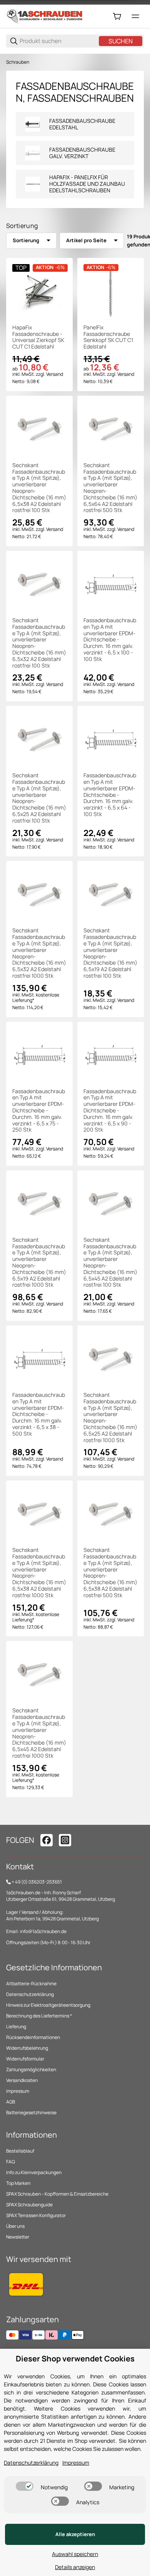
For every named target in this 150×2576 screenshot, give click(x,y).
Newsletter (18, 2237)
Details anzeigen (75, 2567)
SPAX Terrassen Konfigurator (36, 2215)
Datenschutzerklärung (30, 1994)
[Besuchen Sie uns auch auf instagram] (65, 1840)
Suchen (121, 41)
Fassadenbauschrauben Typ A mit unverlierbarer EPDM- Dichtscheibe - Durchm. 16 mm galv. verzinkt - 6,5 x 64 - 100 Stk (110, 795)
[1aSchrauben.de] (45, 16)
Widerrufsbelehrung (27, 2048)
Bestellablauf (20, 2151)
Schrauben (18, 62)
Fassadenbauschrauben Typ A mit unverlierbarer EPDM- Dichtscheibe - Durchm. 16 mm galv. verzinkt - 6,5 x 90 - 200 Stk (110, 1111)
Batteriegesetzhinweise (31, 2113)
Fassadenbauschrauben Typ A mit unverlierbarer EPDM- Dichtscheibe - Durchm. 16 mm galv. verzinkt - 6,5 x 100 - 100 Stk (110, 640)
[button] (39, 291)
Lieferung (16, 2027)
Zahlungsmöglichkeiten (31, 2070)
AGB (11, 2102)
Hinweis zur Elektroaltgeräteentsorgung (48, 2005)
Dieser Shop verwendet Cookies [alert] (75, 2359)
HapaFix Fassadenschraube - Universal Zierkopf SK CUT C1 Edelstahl (38, 337)
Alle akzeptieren (75, 2534)
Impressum (18, 2091)
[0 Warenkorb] (117, 17)
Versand (55, 374)
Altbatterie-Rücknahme (31, 1984)
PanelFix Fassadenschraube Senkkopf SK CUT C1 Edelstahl (108, 337)
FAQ (11, 2162)
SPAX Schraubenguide (29, 2205)
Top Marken (18, 2183)
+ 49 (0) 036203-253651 (37, 1882)
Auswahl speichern (75, 2554)
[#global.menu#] (135, 17)
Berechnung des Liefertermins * (39, 2016)
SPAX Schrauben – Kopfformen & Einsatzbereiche (57, 2194)
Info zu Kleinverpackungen (34, 2172)
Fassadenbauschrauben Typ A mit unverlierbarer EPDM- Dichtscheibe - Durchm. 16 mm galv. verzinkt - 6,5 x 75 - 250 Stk (39, 1111)
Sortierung (26, 240)
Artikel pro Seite (86, 240)
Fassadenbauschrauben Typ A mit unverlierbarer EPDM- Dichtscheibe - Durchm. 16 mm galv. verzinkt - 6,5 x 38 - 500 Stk (39, 1414)
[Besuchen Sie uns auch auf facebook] (47, 1840)
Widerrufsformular (25, 2059)
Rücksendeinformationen (33, 2037)
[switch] (25, 2486)
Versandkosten (22, 2080)
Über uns (15, 2226)
